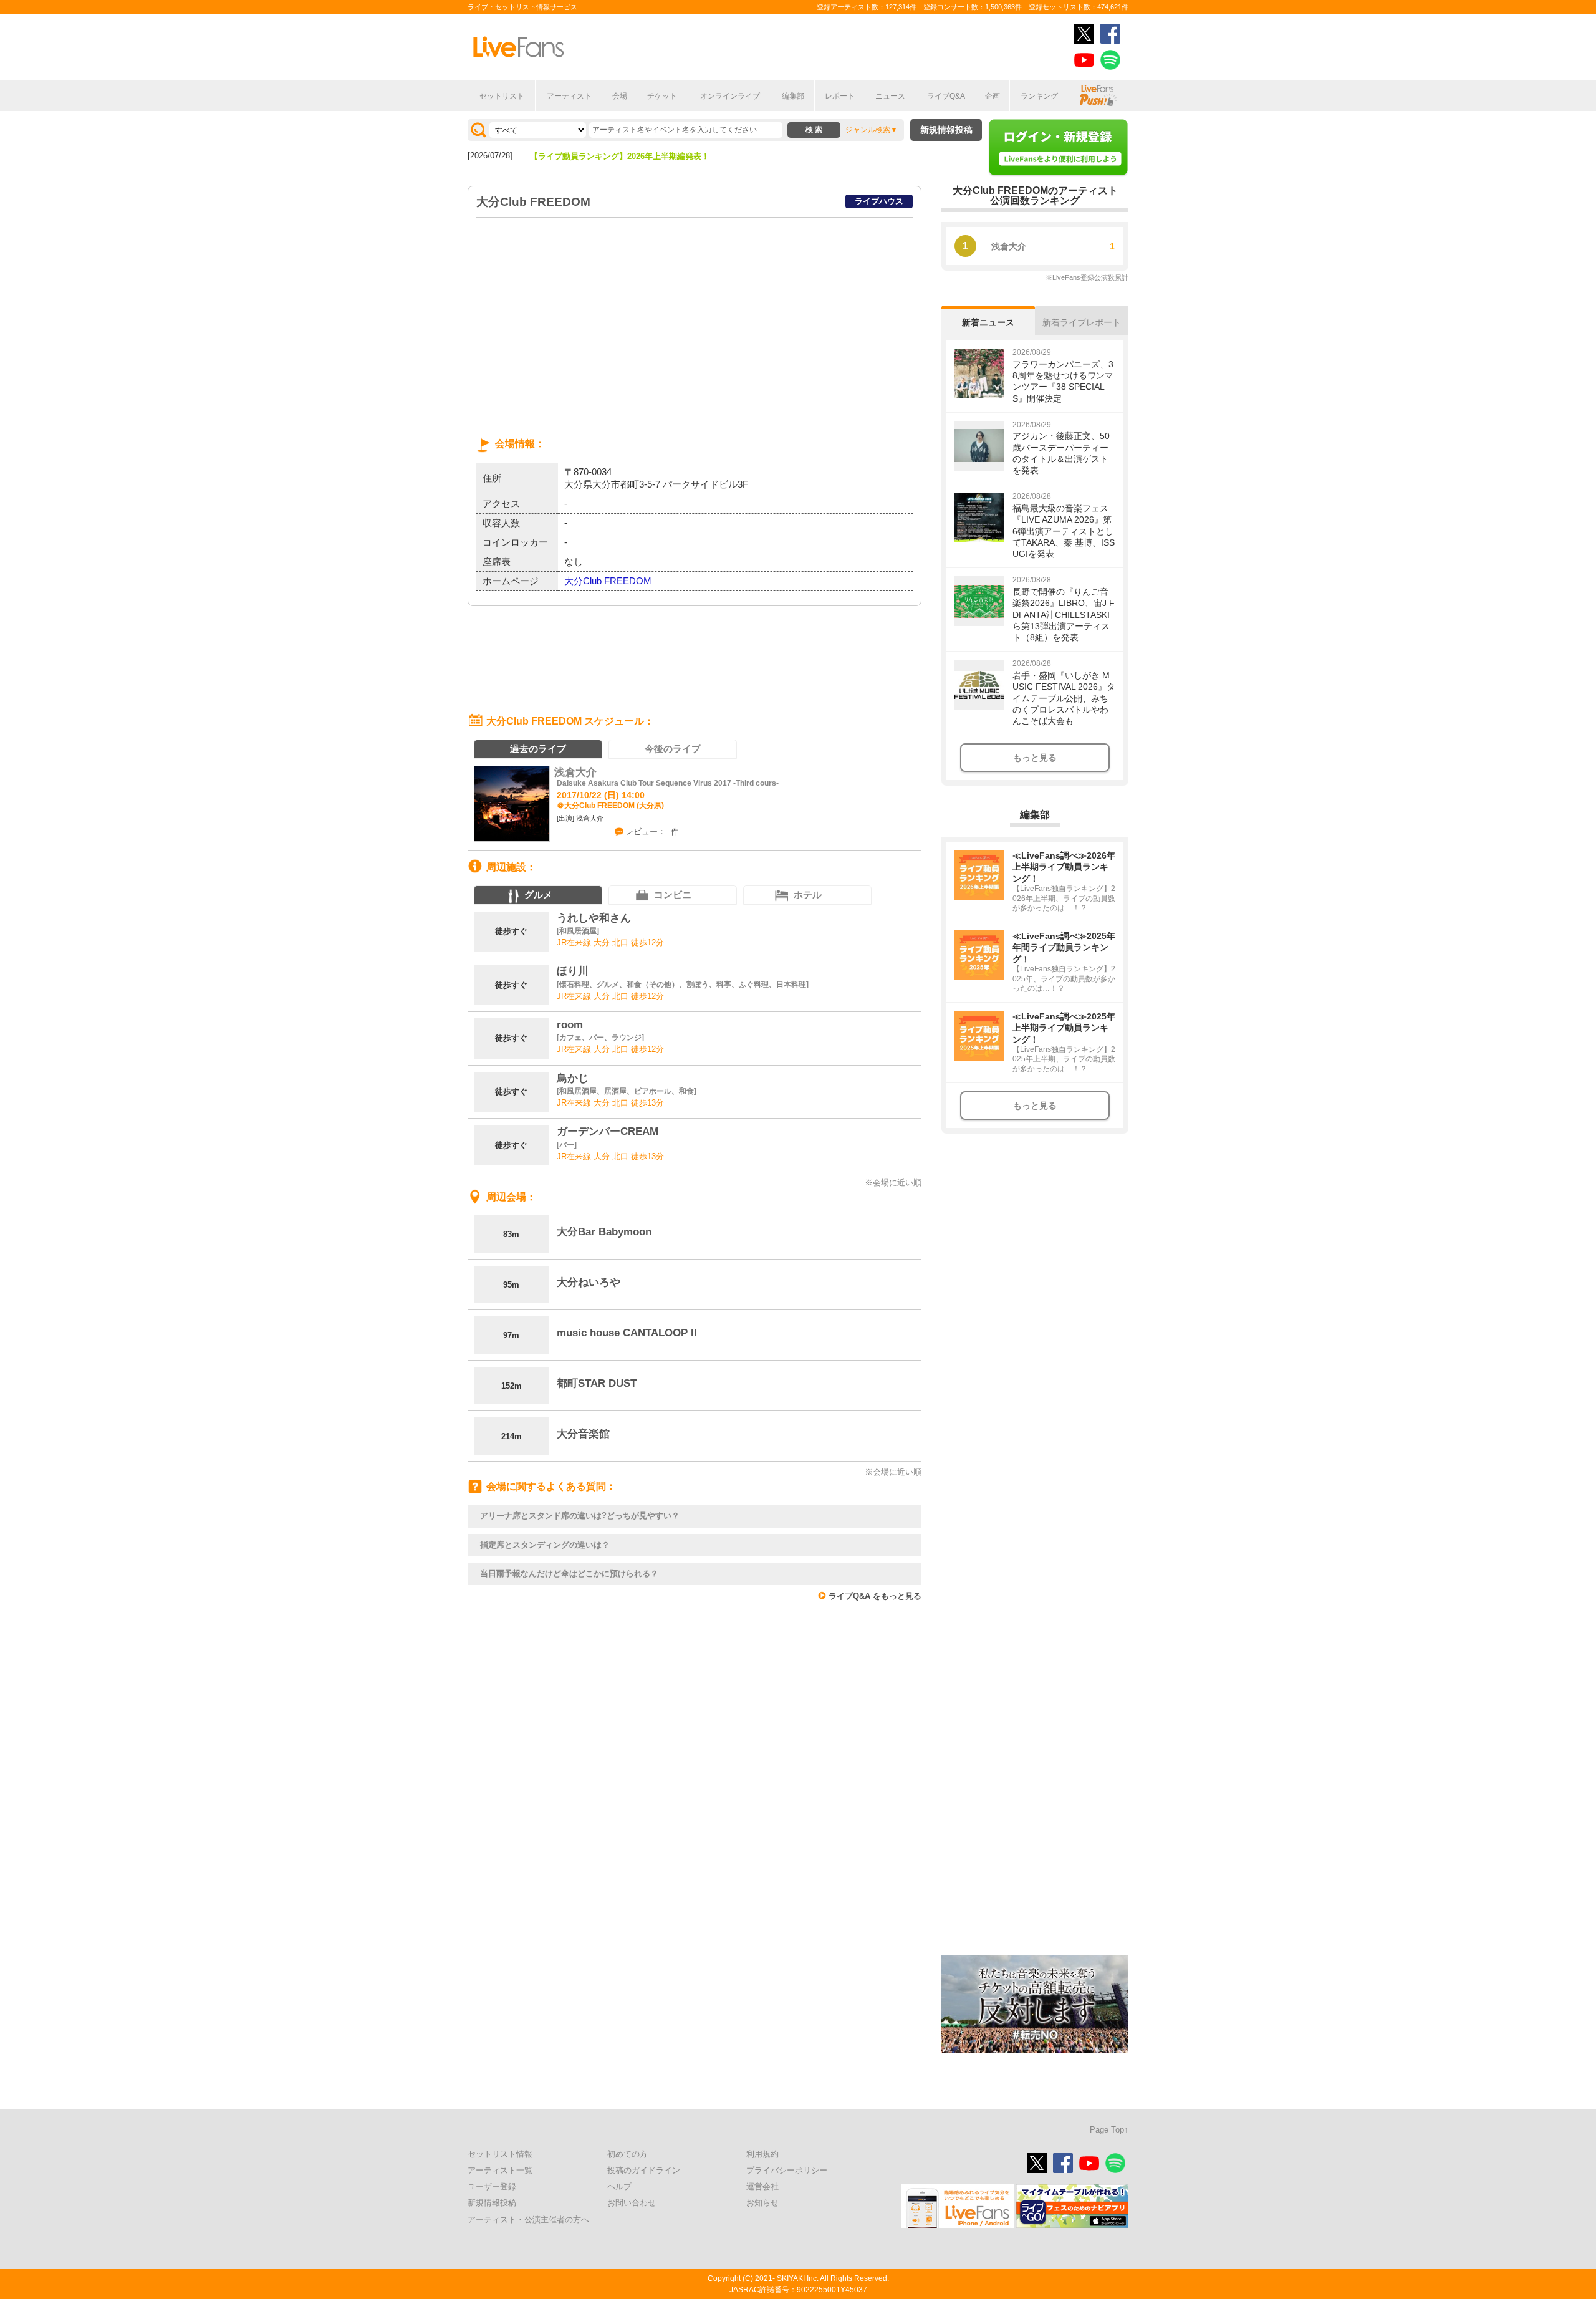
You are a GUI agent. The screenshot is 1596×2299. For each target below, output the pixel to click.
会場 (620, 96)
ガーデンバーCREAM (608, 1131)
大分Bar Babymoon (604, 1232)
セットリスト (502, 96)
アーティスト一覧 (500, 2170)
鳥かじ (573, 1078)
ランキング (1039, 96)
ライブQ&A (946, 96)
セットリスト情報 (500, 2154)
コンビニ (673, 894)
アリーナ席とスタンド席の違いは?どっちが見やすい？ (580, 1516)
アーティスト (569, 96)
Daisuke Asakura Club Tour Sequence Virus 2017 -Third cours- (668, 783)
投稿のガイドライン (644, 2170)
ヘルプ (619, 2186)
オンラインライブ (730, 96)
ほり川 (573, 971)
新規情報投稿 (946, 130)
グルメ (538, 894)
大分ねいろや (589, 1282)
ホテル (808, 894)
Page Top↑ (1109, 2130)
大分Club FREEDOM (608, 581)
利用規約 (762, 2154)
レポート (840, 96)
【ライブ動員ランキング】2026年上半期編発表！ (620, 156)
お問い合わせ (632, 2203)
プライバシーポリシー (787, 2170)
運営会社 (762, 2186)
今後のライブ (673, 749)
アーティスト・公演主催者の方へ (528, 2219)
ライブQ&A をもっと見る (875, 1596)
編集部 (793, 96)
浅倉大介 (575, 772)
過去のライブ (538, 749)
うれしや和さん (594, 918)
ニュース (890, 96)
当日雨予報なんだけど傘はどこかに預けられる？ (569, 1574)
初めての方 (627, 2154)
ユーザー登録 (492, 2186)
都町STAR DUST (597, 1383)
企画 (993, 96)
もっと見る (1035, 758)
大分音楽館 (583, 1434)
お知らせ (762, 2203)
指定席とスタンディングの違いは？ (545, 1545)
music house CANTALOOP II (627, 1333)
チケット (662, 96)
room (570, 1025)
